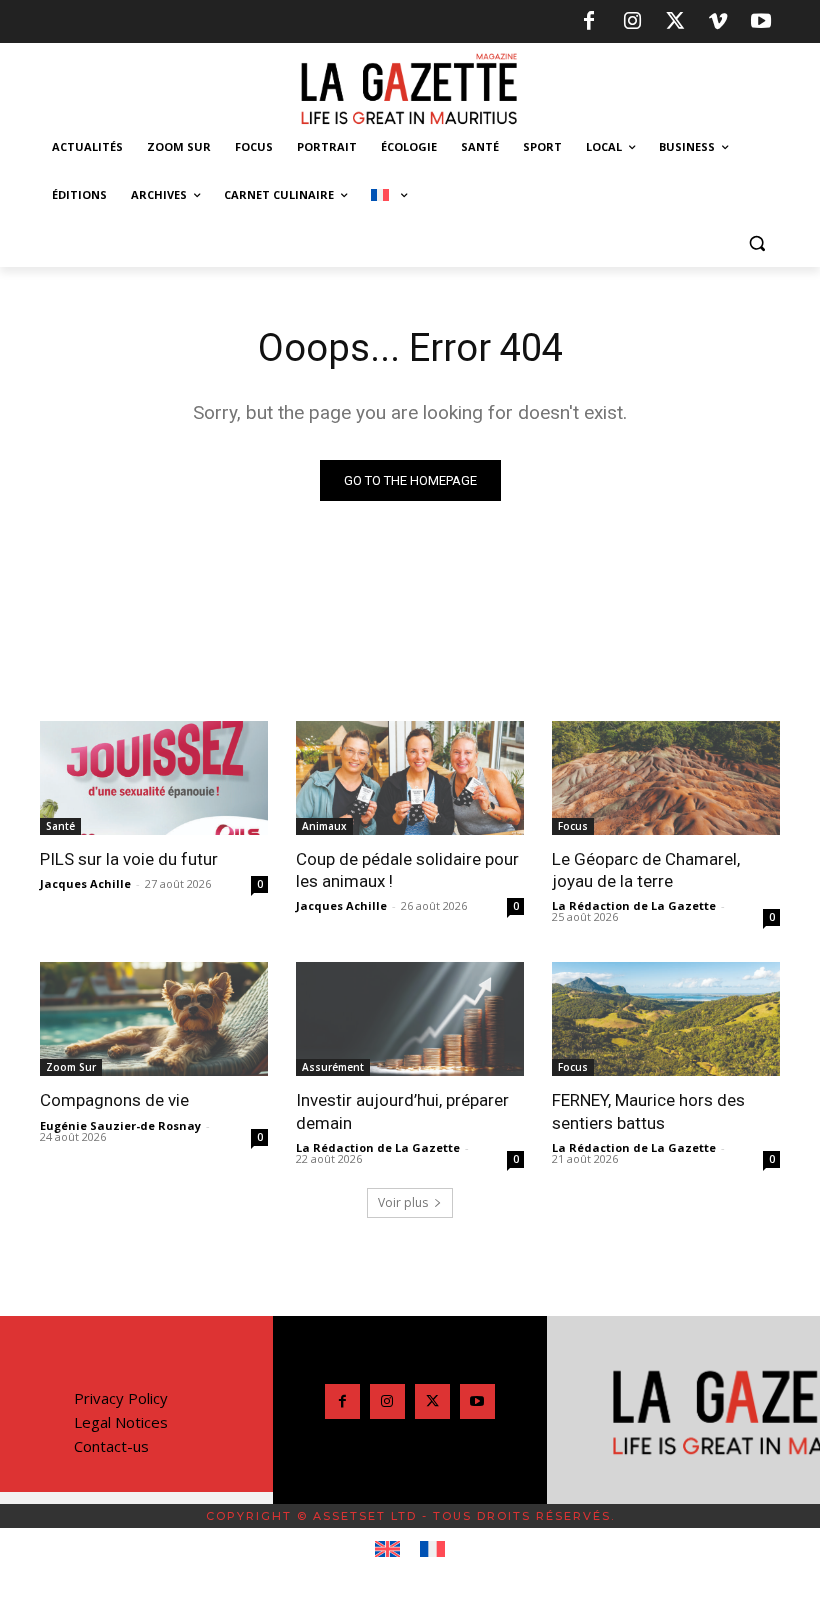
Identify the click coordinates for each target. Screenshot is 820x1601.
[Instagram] (632, 22)
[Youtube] (761, 22)
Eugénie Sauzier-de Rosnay (120, 1125)
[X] (675, 22)
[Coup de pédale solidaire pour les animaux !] (410, 778)
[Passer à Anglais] (387, 1550)
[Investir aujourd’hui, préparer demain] (410, 1019)
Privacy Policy (121, 1398)
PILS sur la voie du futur (129, 859)
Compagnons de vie (114, 1100)
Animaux (324, 826)
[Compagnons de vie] (154, 1019)
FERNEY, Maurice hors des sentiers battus (648, 1111)
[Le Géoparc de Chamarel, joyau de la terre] (666, 778)
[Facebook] (589, 22)
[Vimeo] (718, 22)
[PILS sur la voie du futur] (154, 778)
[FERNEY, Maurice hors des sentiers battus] (666, 1019)
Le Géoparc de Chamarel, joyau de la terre (648, 870)
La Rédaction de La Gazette (634, 905)
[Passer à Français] (432, 1550)
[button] (756, 243)
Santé (60, 826)
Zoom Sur (71, 1067)
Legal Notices (121, 1422)
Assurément (333, 1067)
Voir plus (403, 1202)
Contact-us (111, 1446)
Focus (573, 826)
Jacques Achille (85, 883)
